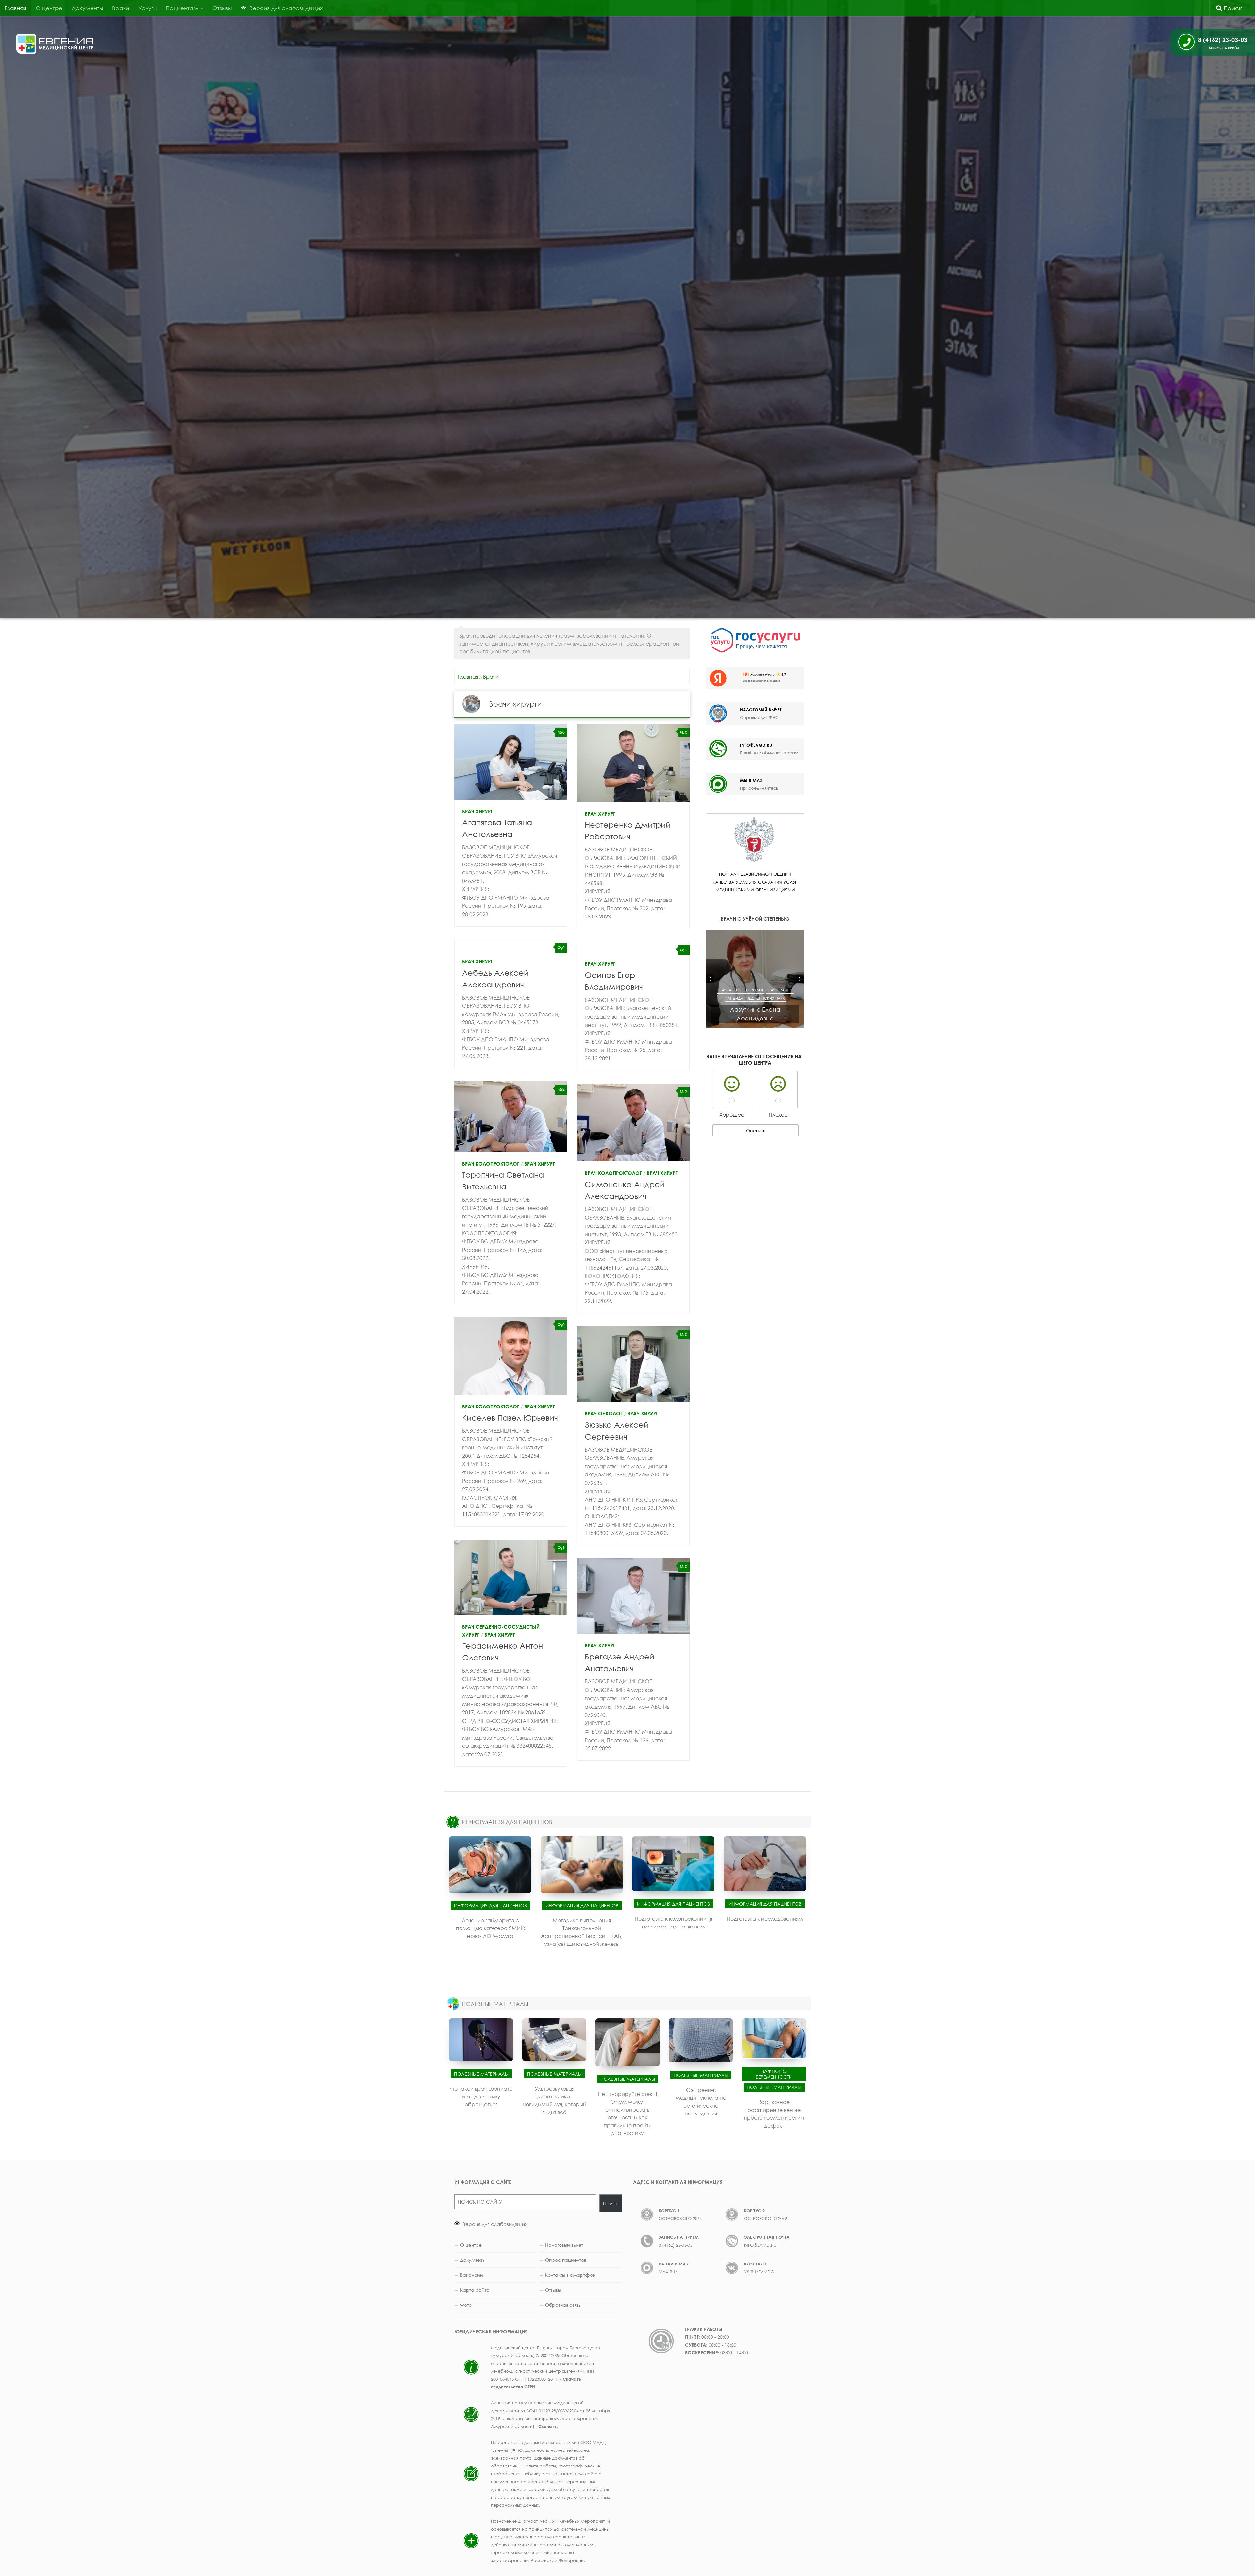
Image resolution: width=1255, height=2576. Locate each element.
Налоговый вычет (564, 2245)
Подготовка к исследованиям (765, 1919)
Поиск (1232, 8)
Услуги (147, 8)
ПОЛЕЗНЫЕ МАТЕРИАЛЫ (495, 2004)
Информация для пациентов (490, 1905)
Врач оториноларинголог (755, 982)
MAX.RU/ (668, 2272)
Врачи (121, 8)
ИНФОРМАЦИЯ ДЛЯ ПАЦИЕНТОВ (507, 1822)
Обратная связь (563, 2305)
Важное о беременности (774, 2074)
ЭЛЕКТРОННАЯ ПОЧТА (767, 2237)
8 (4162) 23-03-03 (675, 2245)
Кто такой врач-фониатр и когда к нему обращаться (481, 2096)
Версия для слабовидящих (494, 2224)
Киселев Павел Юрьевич (510, 1417)
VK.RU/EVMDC (759, 2272)
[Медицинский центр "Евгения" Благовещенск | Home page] (55, 44)
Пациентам (182, 8)
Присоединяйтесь (759, 788)
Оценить (756, 1130)
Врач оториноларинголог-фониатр (755, 990)
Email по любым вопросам (769, 753)
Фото (466, 2305)
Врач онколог (604, 1413)
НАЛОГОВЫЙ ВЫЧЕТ (761, 710)
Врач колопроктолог (491, 1164)
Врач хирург (477, 811)
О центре (49, 8)
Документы (87, 8)
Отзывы (222, 8)
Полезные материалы (481, 2073)
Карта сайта (475, 2290)
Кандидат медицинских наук (755, 998)
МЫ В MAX (751, 780)
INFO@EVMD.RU (756, 745)
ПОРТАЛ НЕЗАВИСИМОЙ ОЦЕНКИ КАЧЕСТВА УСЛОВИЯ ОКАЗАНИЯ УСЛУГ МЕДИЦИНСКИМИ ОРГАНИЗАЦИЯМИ (755, 882)
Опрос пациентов (566, 2260)
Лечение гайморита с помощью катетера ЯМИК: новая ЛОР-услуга (490, 1928)
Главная (16, 8)
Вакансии (472, 2275)
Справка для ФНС (759, 717)
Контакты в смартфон (570, 2275)
